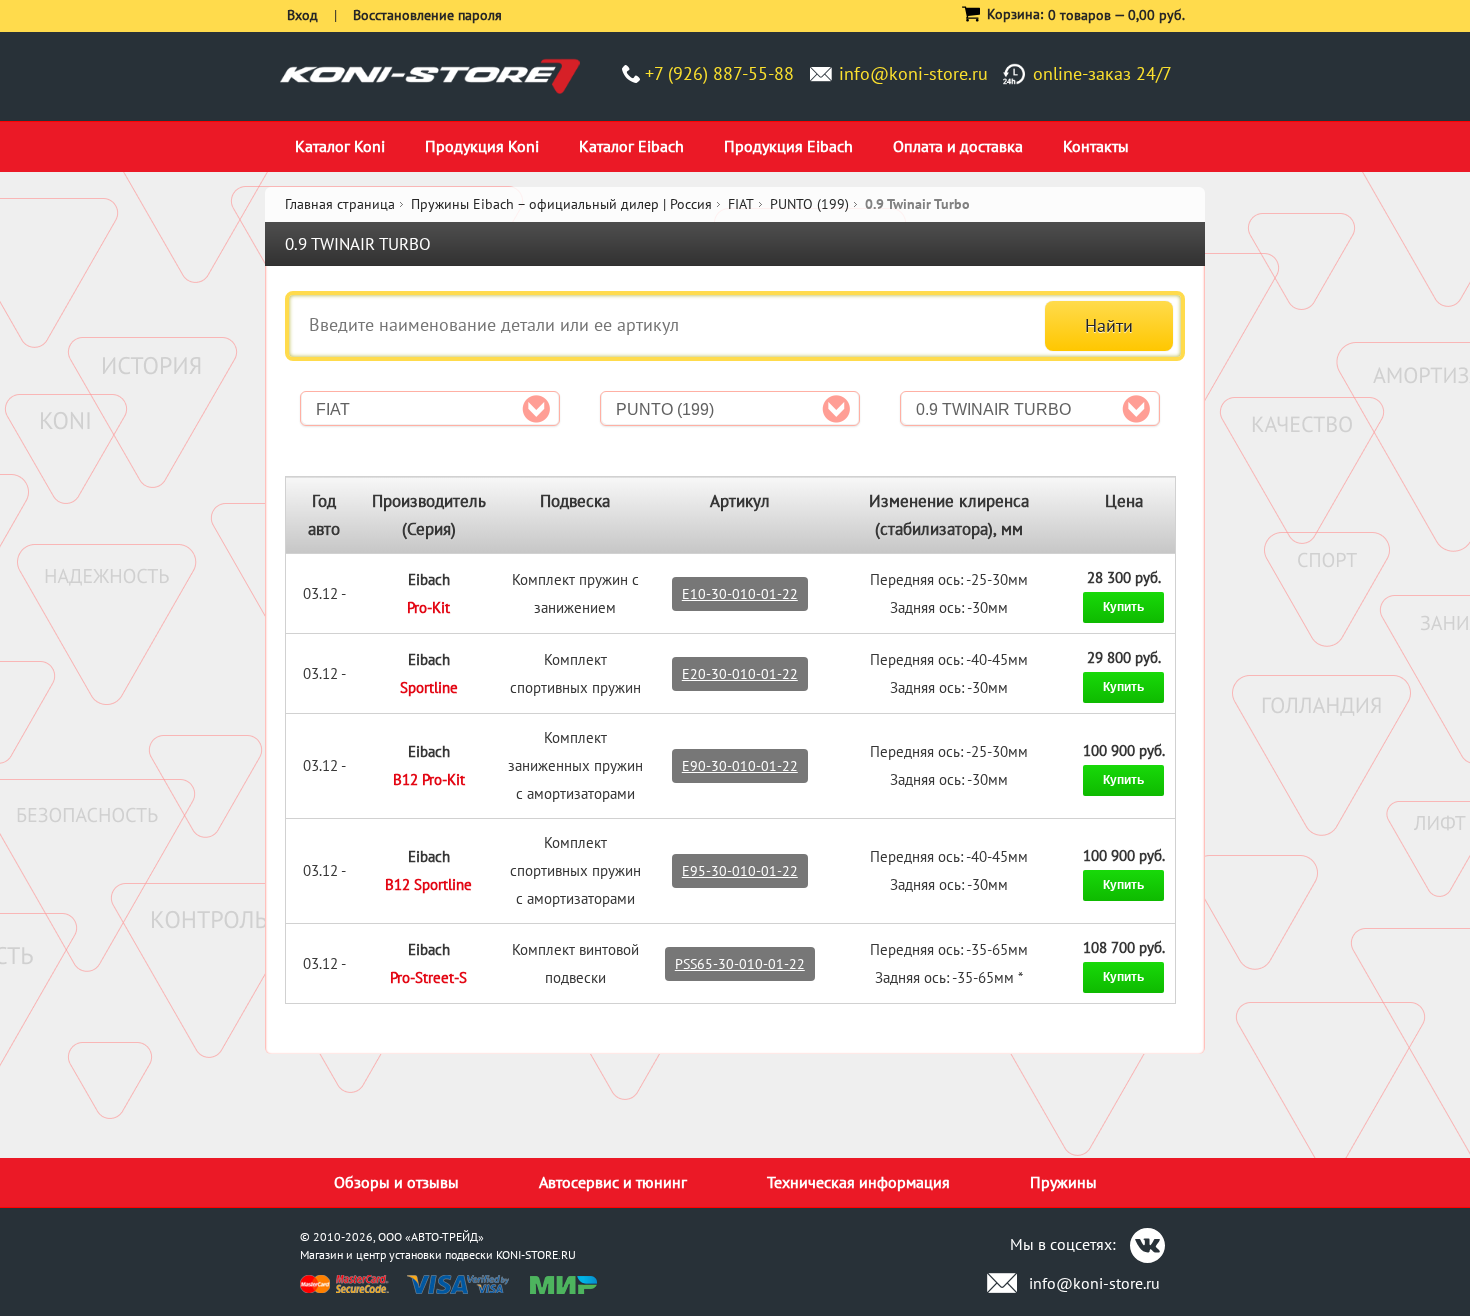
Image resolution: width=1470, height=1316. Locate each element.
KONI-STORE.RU (536, 1254)
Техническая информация (858, 1182)
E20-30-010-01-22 (740, 674)
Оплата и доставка (958, 146)
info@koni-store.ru (913, 73)
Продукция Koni (482, 146)
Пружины (1063, 1182)
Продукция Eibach (788, 146)
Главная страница (340, 204)
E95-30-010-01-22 (740, 871)
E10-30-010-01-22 (740, 594)
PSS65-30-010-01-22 (740, 964)
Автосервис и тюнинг (613, 1182)
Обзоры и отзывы (396, 1182)
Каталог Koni (340, 146)
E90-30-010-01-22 (740, 766)
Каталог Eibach (631, 146)
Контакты (1096, 146)
